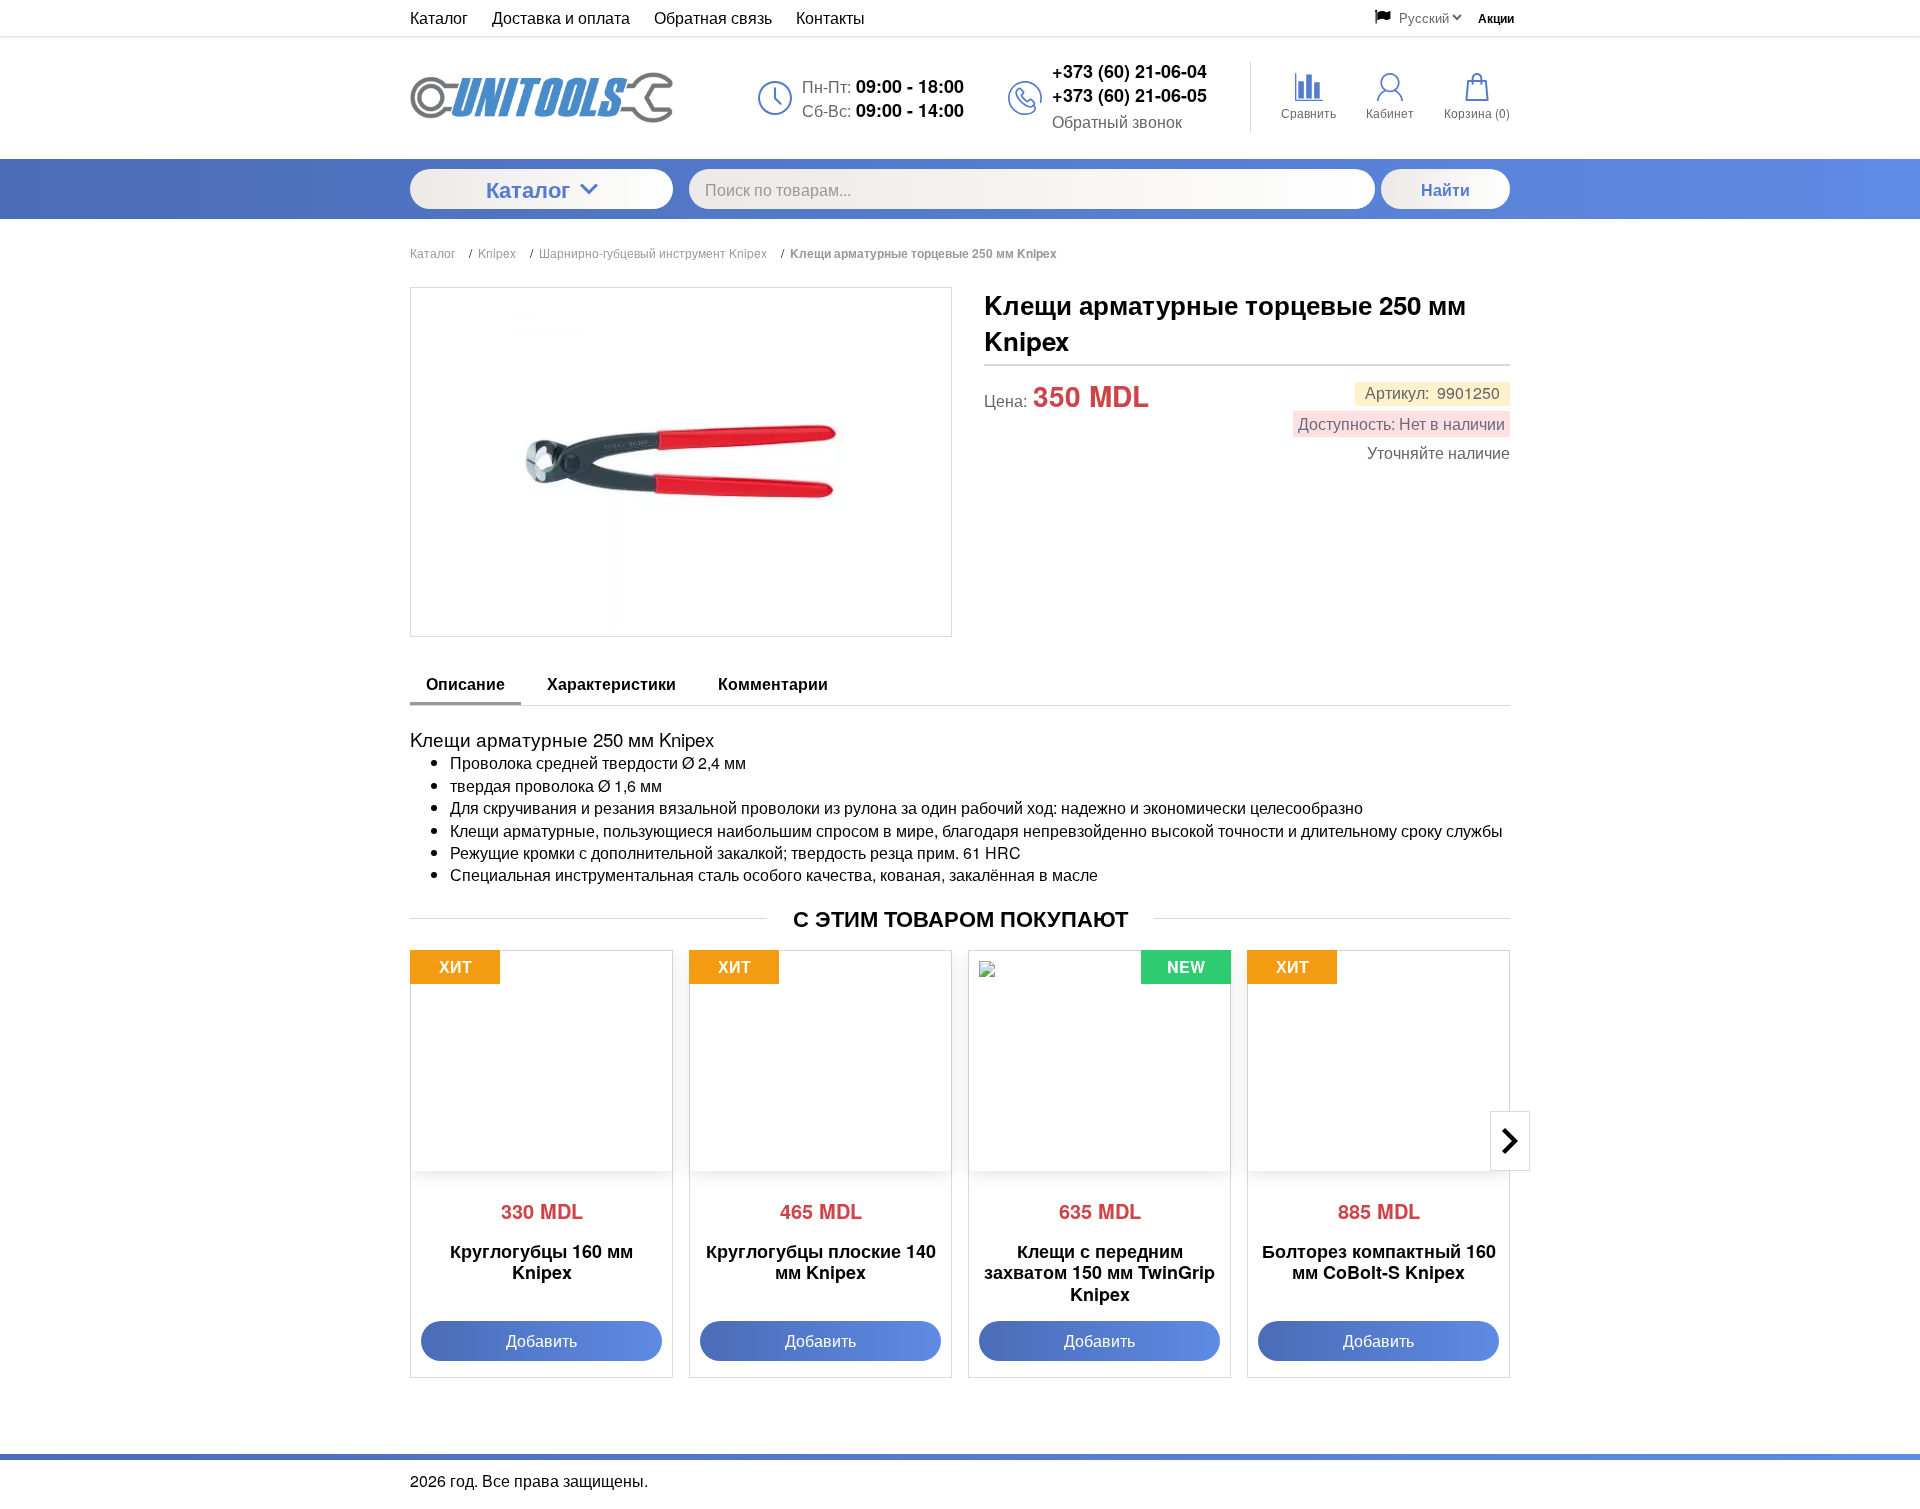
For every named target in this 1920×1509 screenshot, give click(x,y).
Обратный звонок (1117, 121)
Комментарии (773, 684)
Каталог (528, 189)
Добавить (541, 1340)
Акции (1496, 18)
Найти (1445, 189)
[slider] (1024, 431)
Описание (465, 684)
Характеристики (611, 684)
